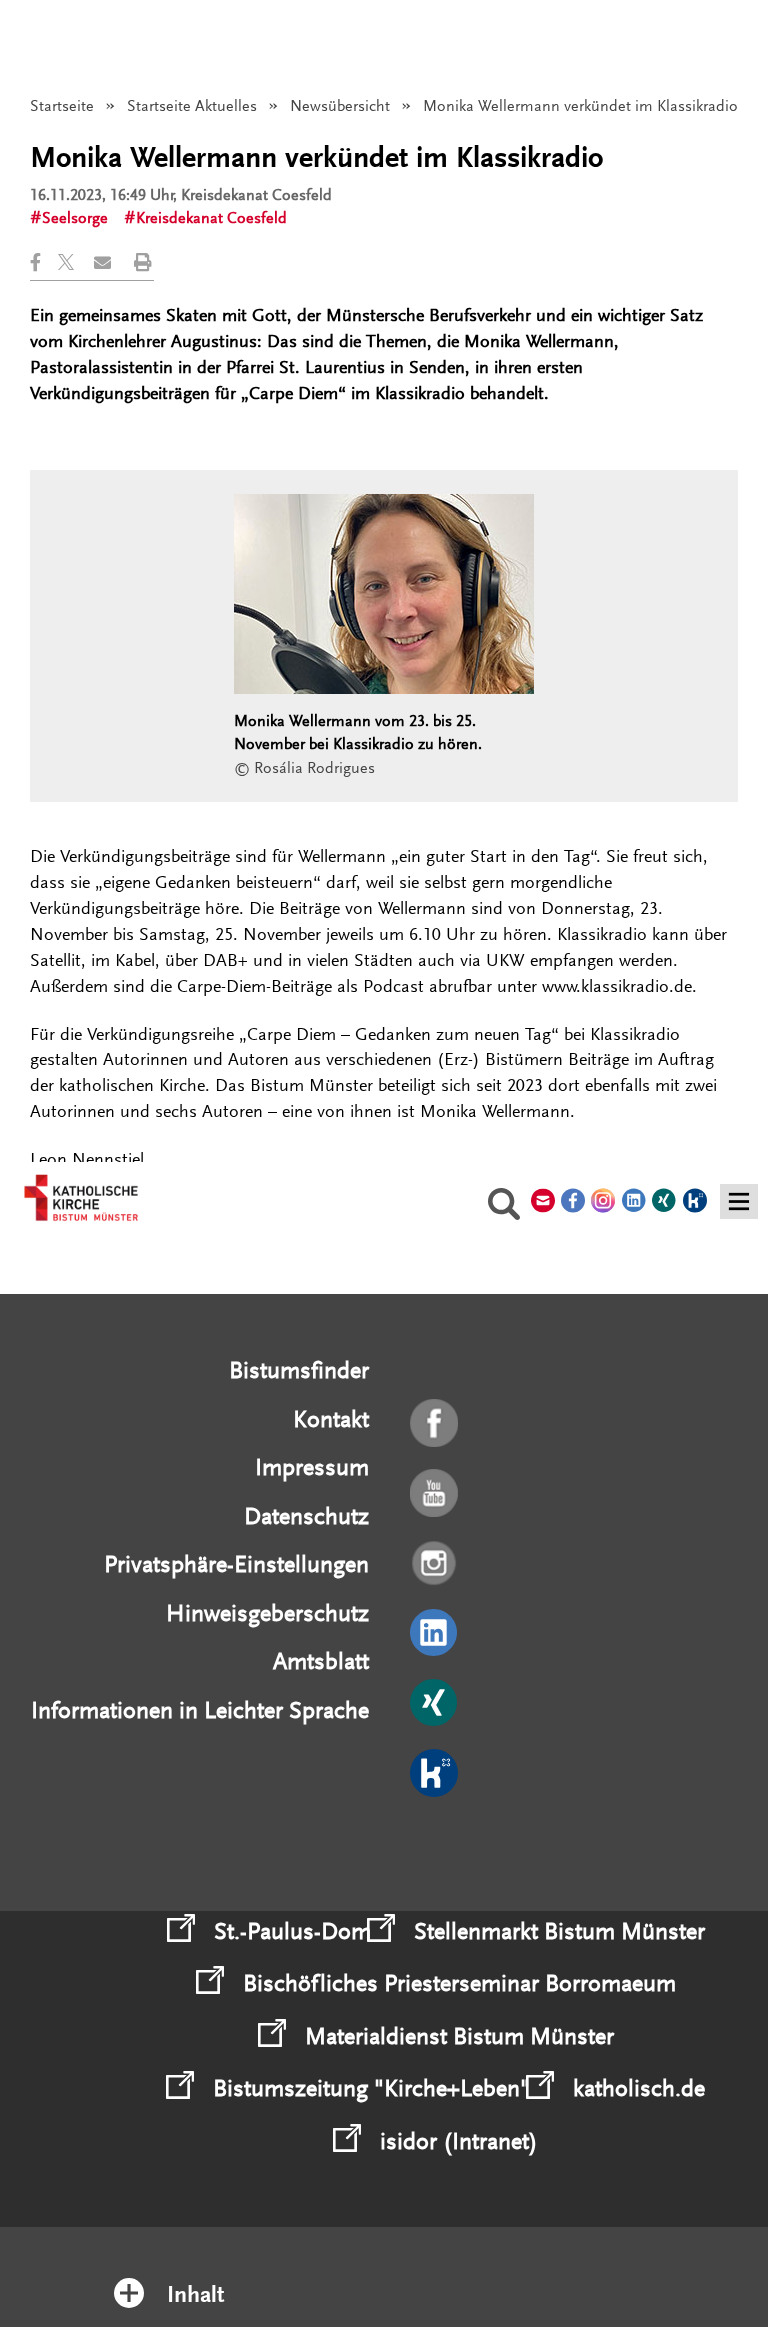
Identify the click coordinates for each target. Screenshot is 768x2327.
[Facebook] (435, 1424)
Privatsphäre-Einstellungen (236, 1564)
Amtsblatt (321, 1661)
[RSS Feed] (435, 1844)
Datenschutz (306, 1516)
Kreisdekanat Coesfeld (211, 218)
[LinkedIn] (435, 1634)
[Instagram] (435, 1564)
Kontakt (331, 1419)
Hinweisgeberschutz (267, 1613)
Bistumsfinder (299, 1370)
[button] (44, 262)
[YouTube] (435, 1494)
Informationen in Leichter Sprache (200, 1710)
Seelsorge (75, 218)
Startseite (62, 106)
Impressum (312, 1467)
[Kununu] (435, 1774)
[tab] (384, 2268)
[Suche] (504, 1207)
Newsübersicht (340, 106)
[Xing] (435, 1704)
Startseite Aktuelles (192, 106)
